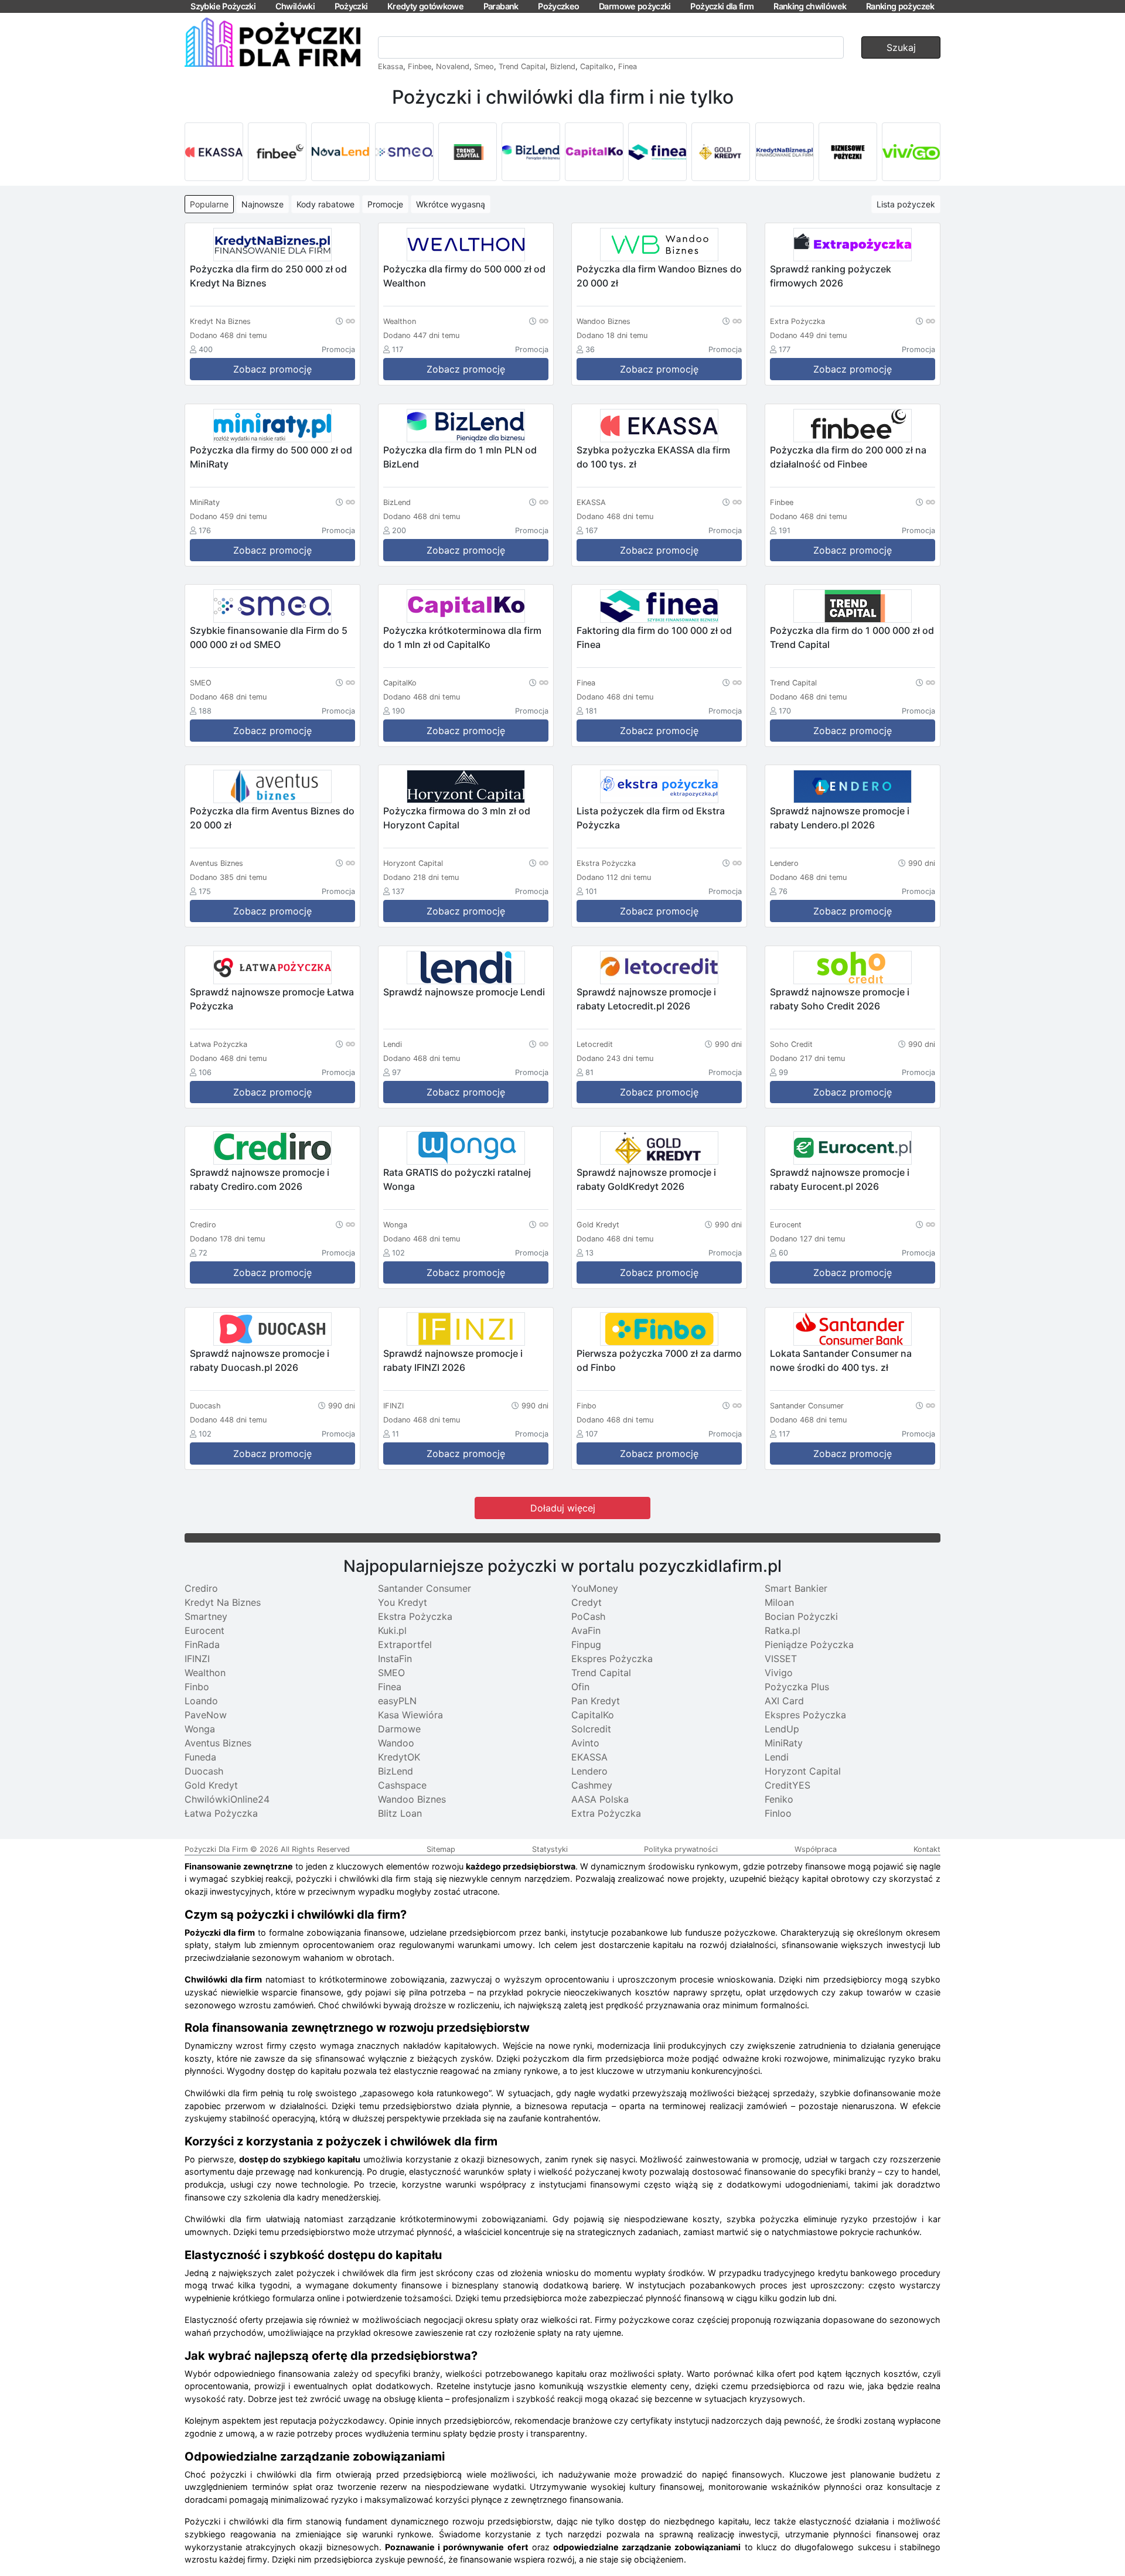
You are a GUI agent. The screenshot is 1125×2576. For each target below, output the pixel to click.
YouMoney (595, 1588)
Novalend (453, 66)
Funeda (200, 1757)
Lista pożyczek (906, 204)
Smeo (484, 66)
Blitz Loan (400, 1813)
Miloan (779, 1602)
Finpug (586, 1644)
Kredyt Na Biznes (223, 1602)
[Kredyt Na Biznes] (785, 152)
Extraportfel (405, 1644)
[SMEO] (404, 152)
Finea (628, 66)
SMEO (391, 1673)
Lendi (777, 1757)
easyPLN (397, 1701)
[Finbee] (277, 152)
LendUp (782, 1729)
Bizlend (563, 66)
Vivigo (779, 1673)
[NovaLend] (340, 152)
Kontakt (927, 1849)
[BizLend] (531, 152)
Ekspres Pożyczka (612, 1659)
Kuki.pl (392, 1630)
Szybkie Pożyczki (223, 6)
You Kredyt (403, 1602)
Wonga (200, 1729)
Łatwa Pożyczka (221, 1813)
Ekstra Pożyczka (415, 1616)
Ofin (580, 1687)
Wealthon (205, 1673)
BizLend (396, 1771)
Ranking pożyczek (900, 6)
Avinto (585, 1743)
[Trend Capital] (468, 152)
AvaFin (586, 1630)
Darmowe (399, 1729)
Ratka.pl (783, 1630)
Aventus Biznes (218, 1743)
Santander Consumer (425, 1588)
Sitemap (441, 1849)
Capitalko (597, 66)
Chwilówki (295, 6)
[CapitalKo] (594, 152)
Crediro (201, 1588)
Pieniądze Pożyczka (809, 1644)
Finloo (778, 1813)
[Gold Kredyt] (721, 152)
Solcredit (591, 1729)
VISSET (781, 1659)
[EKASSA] (214, 152)
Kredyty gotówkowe (425, 6)
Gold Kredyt (211, 1785)
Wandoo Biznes (412, 1799)
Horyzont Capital (803, 1771)
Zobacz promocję (272, 369)
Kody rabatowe (325, 204)
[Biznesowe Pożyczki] (848, 152)
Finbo (197, 1687)
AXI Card (784, 1701)
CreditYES (787, 1785)
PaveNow (206, 1715)
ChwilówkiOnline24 (227, 1799)
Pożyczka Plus (797, 1687)
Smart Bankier (796, 1588)
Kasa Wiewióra (410, 1715)
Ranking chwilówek (810, 6)
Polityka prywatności (681, 1849)
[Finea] (657, 152)
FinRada (202, 1644)
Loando (201, 1701)
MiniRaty (784, 1743)
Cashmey (592, 1785)
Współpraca (816, 1849)
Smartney (206, 1616)
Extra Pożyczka (606, 1813)
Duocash (204, 1771)
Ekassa (391, 66)
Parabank (501, 6)
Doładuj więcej (563, 1508)
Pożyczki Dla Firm (216, 1849)
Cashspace (402, 1785)
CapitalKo (593, 1715)
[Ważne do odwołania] (345, 320)
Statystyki (550, 1849)
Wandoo (396, 1743)
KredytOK (399, 1757)
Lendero (589, 1771)
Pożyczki (351, 6)
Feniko (779, 1799)
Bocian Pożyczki (801, 1616)
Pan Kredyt (596, 1701)
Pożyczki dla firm (722, 6)
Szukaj (901, 47)
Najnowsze (262, 204)
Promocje (385, 204)
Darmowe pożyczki (635, 6)
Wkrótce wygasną (451, 204)
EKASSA (589, 1757)
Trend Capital (522, 66)
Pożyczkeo (558, 6)
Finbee (420, 66)
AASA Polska (600, 1799)
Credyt (587, 1602)
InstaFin (395, 1659)
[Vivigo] (911, 152)
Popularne (209, 204)
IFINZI (197, 1659)
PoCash (588, 1616)
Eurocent (204, 1630)
